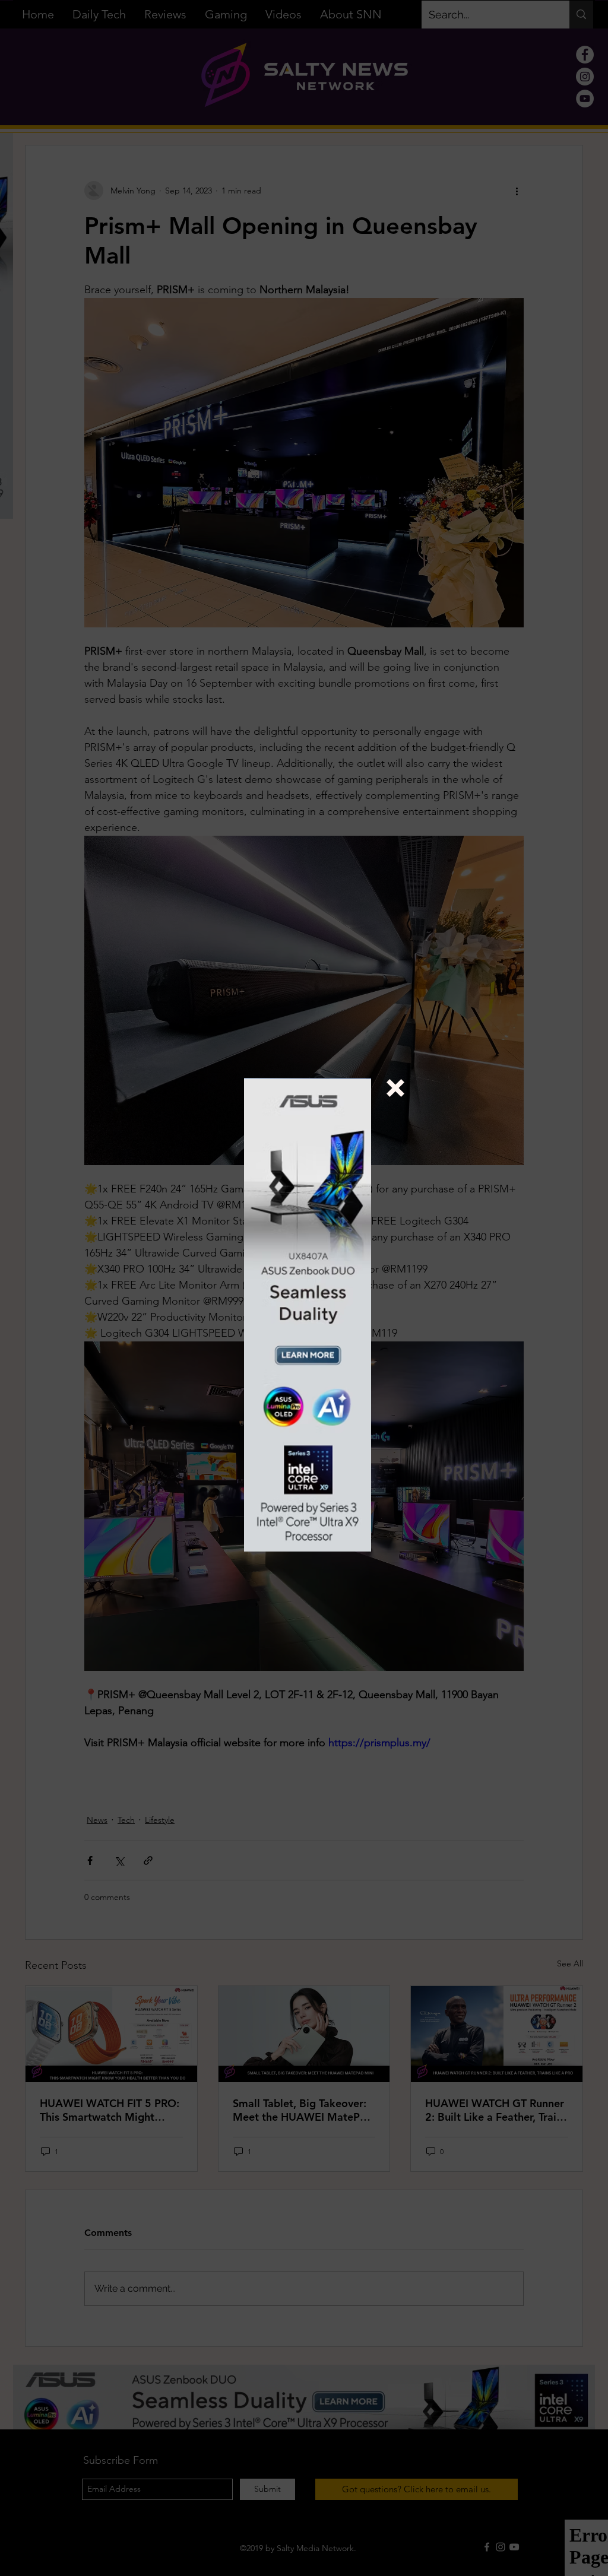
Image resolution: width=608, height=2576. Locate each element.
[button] (395, 1088)
